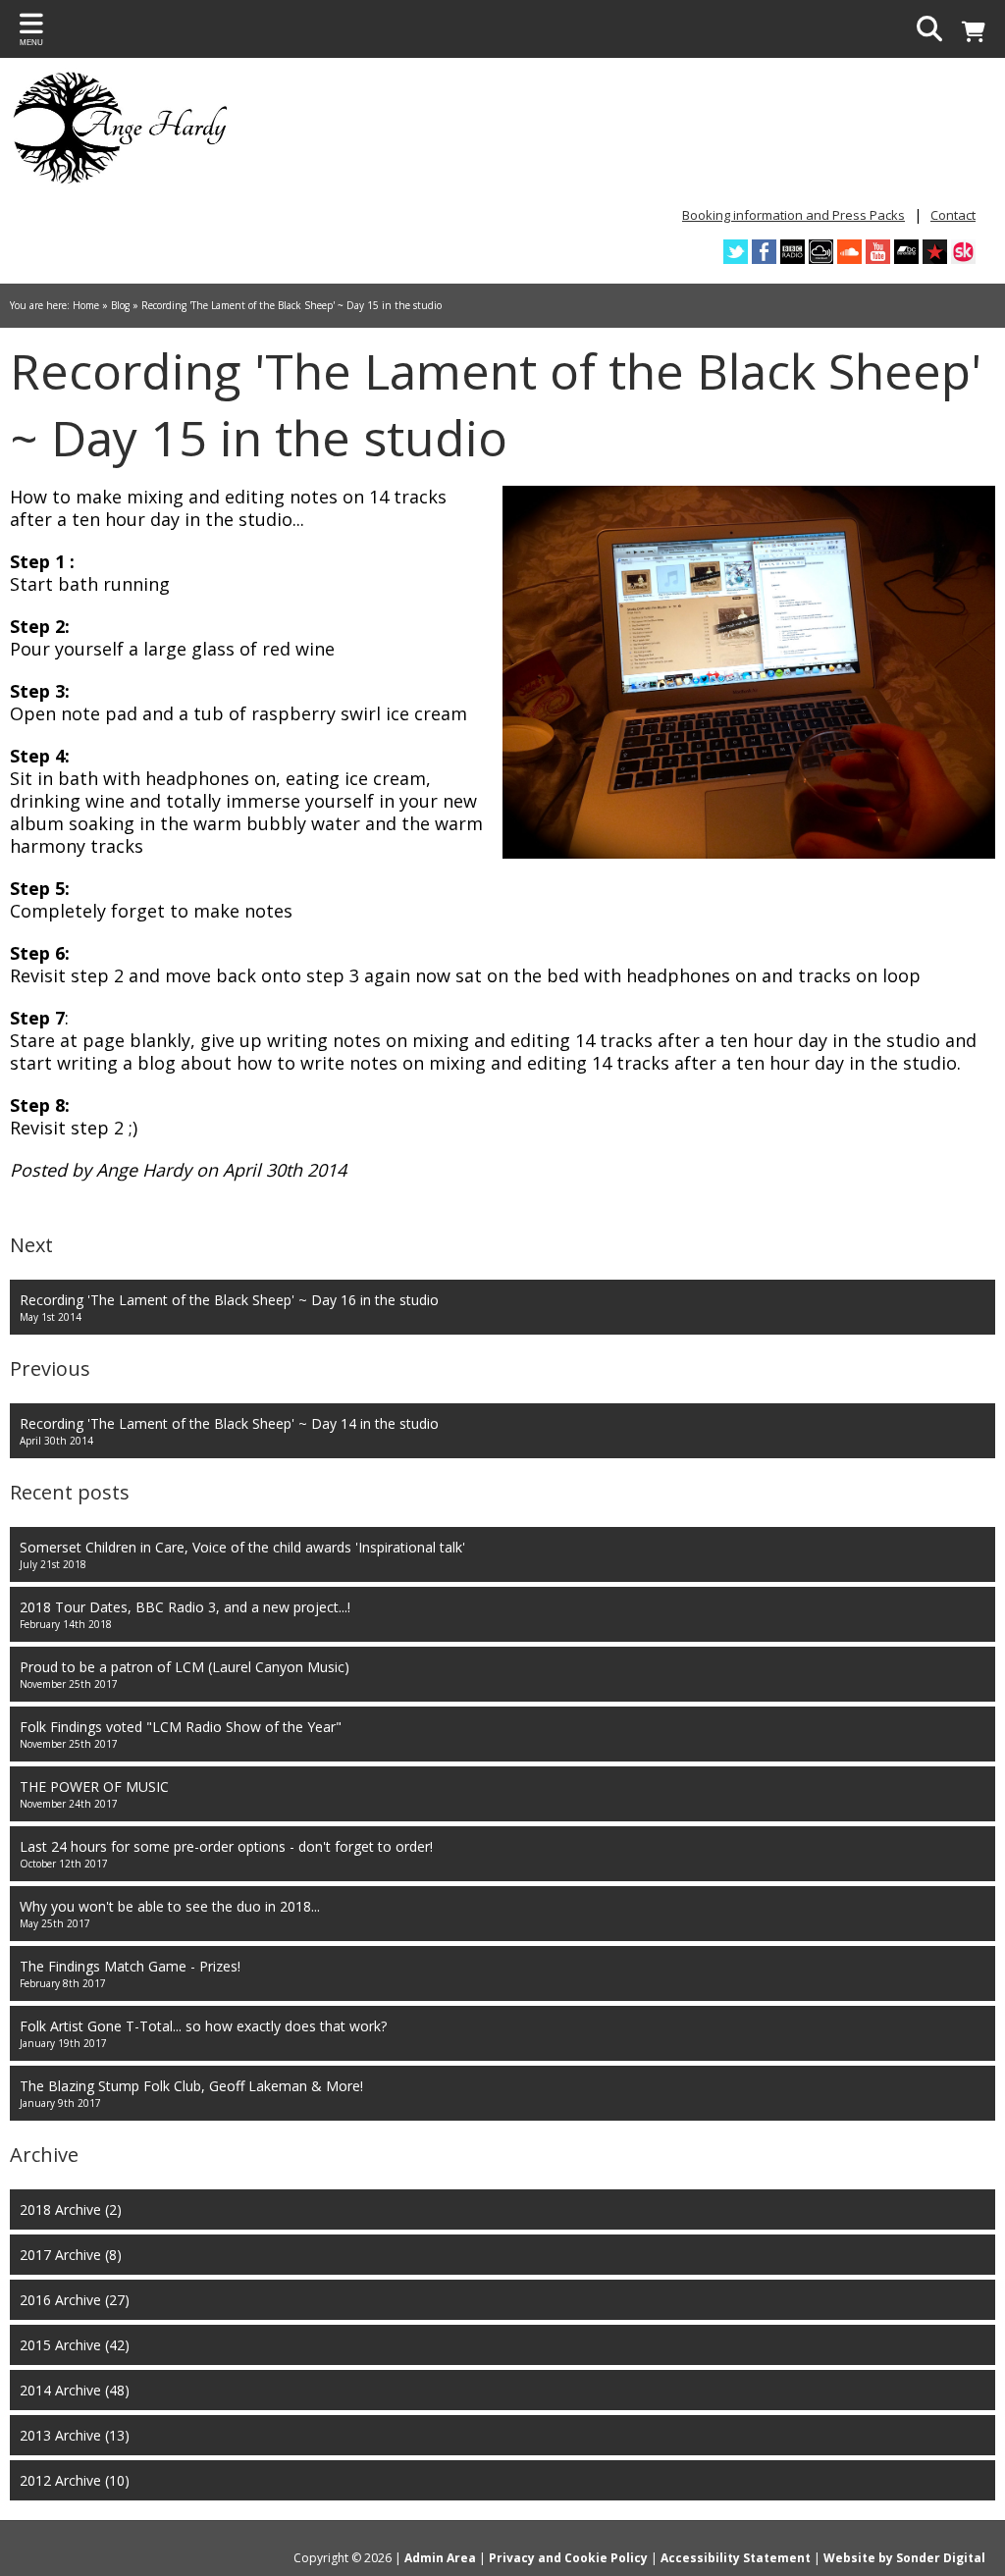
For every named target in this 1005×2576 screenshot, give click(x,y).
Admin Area (440, 2558)
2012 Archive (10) (75, 2480)
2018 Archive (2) (71, 2209)
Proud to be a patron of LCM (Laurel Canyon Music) (185, 1674)
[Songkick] (963, 252)
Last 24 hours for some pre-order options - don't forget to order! (226, 1854)
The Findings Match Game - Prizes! (130, 1973)
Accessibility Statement (736, 2558)
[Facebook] (764, 252)
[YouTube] (878, 252)
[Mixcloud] (821, 252)
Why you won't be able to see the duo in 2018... (170, 1914)
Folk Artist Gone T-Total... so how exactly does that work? (203, 2033)
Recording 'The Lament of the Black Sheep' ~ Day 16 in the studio (229, 1307)
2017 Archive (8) (71, 2255)
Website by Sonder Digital (904, 2558)
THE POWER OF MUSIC (94, 1794)
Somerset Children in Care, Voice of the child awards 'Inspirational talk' (242, 1554)
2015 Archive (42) (75, 2345)
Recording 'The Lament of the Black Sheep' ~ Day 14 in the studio (229, 1431)
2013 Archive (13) (75, 2435)
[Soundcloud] (849, 252)
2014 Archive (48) (75, 2390)
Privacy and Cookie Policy (568, 2558)
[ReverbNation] (935, 252)
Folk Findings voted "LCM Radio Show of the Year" (181, 1734)
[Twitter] (736, 252)
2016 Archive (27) (75, 2300)
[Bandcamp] (906, 252)
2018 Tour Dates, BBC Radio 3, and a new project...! (185, 1614)
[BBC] (793, 252)
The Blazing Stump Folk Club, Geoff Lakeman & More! (191, 2093)
